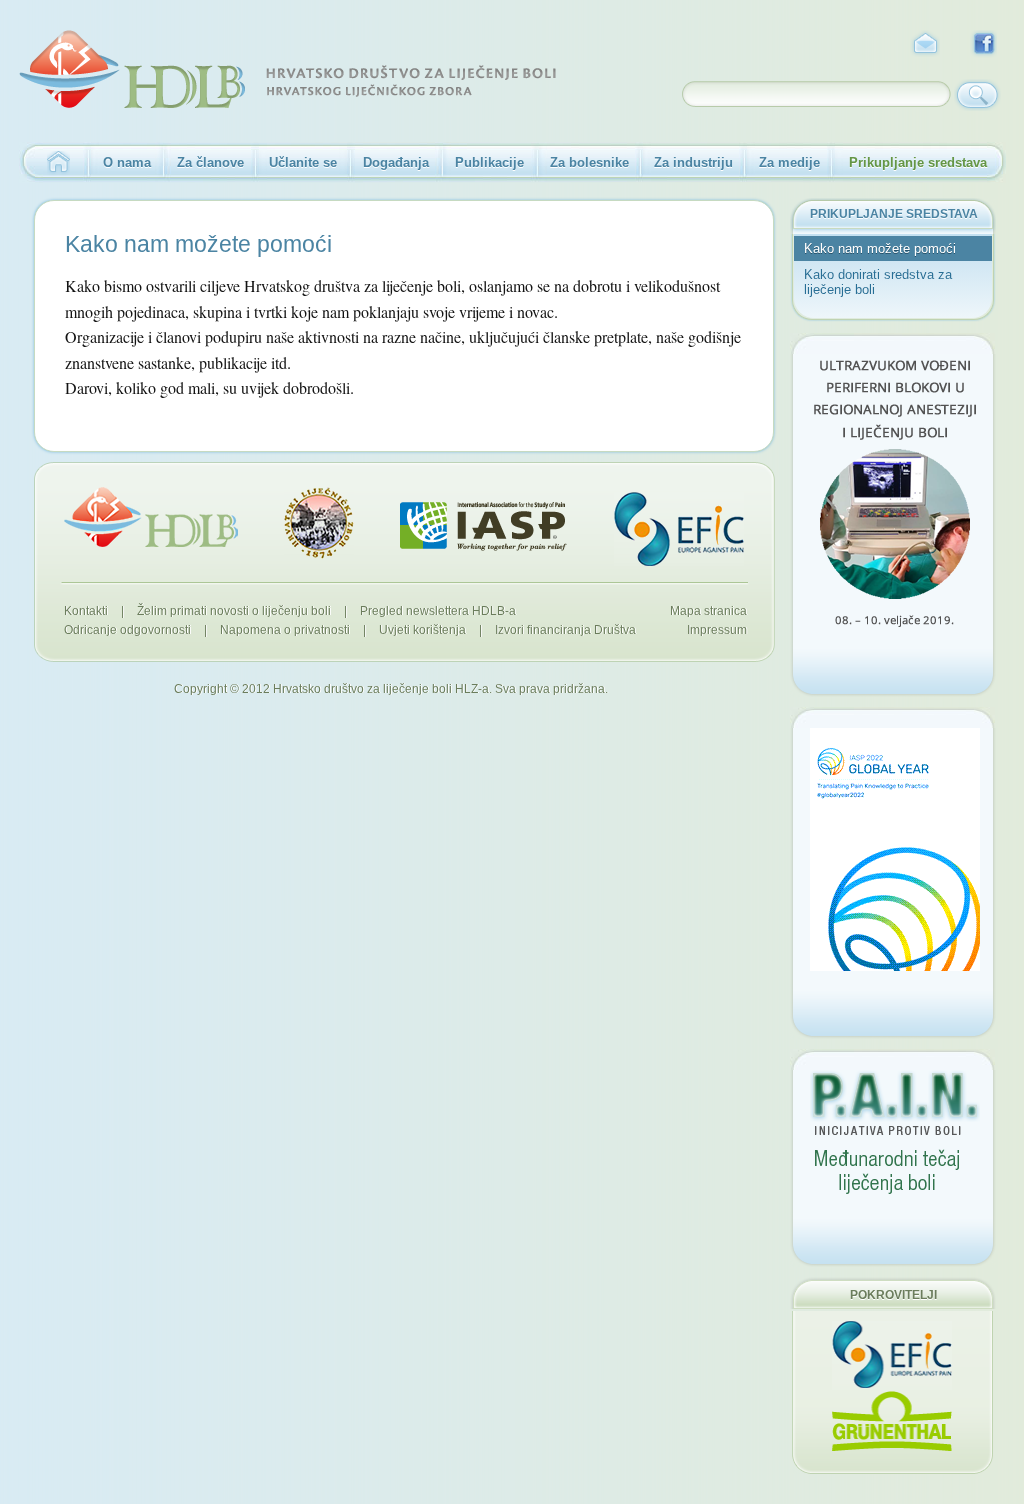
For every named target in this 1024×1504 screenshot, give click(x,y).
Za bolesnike (589, 162)
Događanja (396, 162)
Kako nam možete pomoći (880, 248)
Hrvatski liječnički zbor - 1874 (319, 523)
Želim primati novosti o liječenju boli (234, 611)
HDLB (151, 517)
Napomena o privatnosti (285, 630)
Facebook (985, 44)
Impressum (717, 630)
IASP (483, 526)
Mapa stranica (708, 611)
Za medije (789, 162)
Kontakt (925, 44)
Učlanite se (303, 162)
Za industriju (693, 162)
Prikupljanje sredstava (918, 162)
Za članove (210, 162)
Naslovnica (54, 162)
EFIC (679, 529)
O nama (127, 162)
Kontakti (86, 611)
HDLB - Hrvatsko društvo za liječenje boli (288, 69)
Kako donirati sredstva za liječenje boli (878, 282)
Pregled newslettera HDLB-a (438, 611)
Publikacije (489, 162)
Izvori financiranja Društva (565, 630)
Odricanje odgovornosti (127, 630)
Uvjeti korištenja (422, 630)
